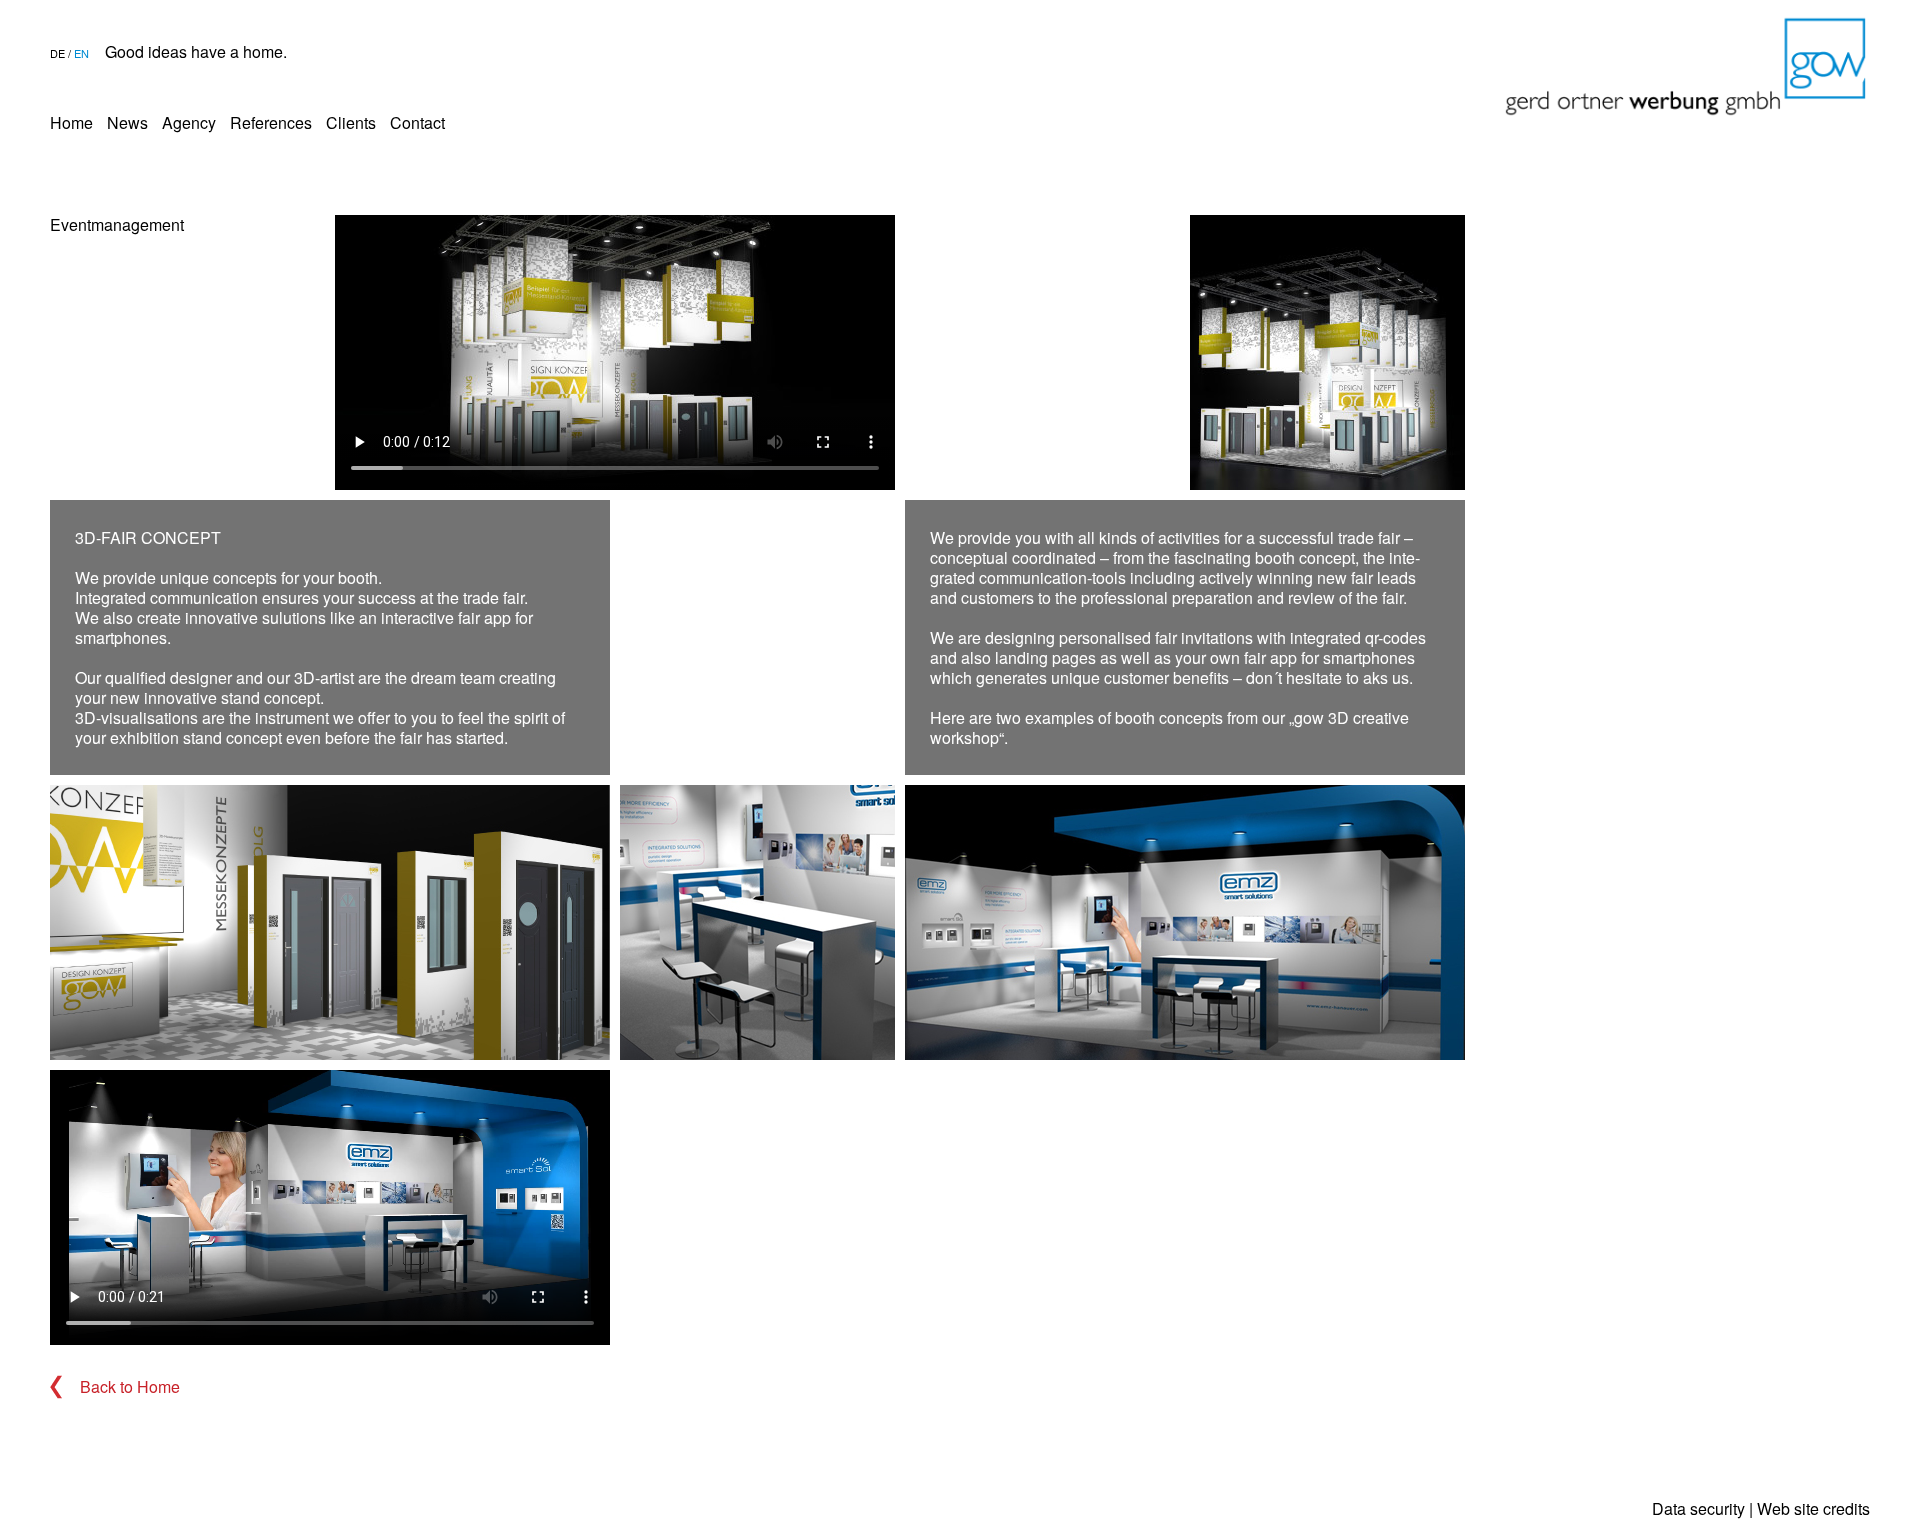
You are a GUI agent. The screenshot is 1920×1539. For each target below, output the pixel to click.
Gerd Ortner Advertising (1685, 66)
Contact (417, 122)
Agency (189, 122)
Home (71, 122)
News (127, 122)
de (57, 53)
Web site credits (1813, 1508)
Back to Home (130, 1386)
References (271, 122)
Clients (351, 122)
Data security (1698, 1508)
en (81, 53)
